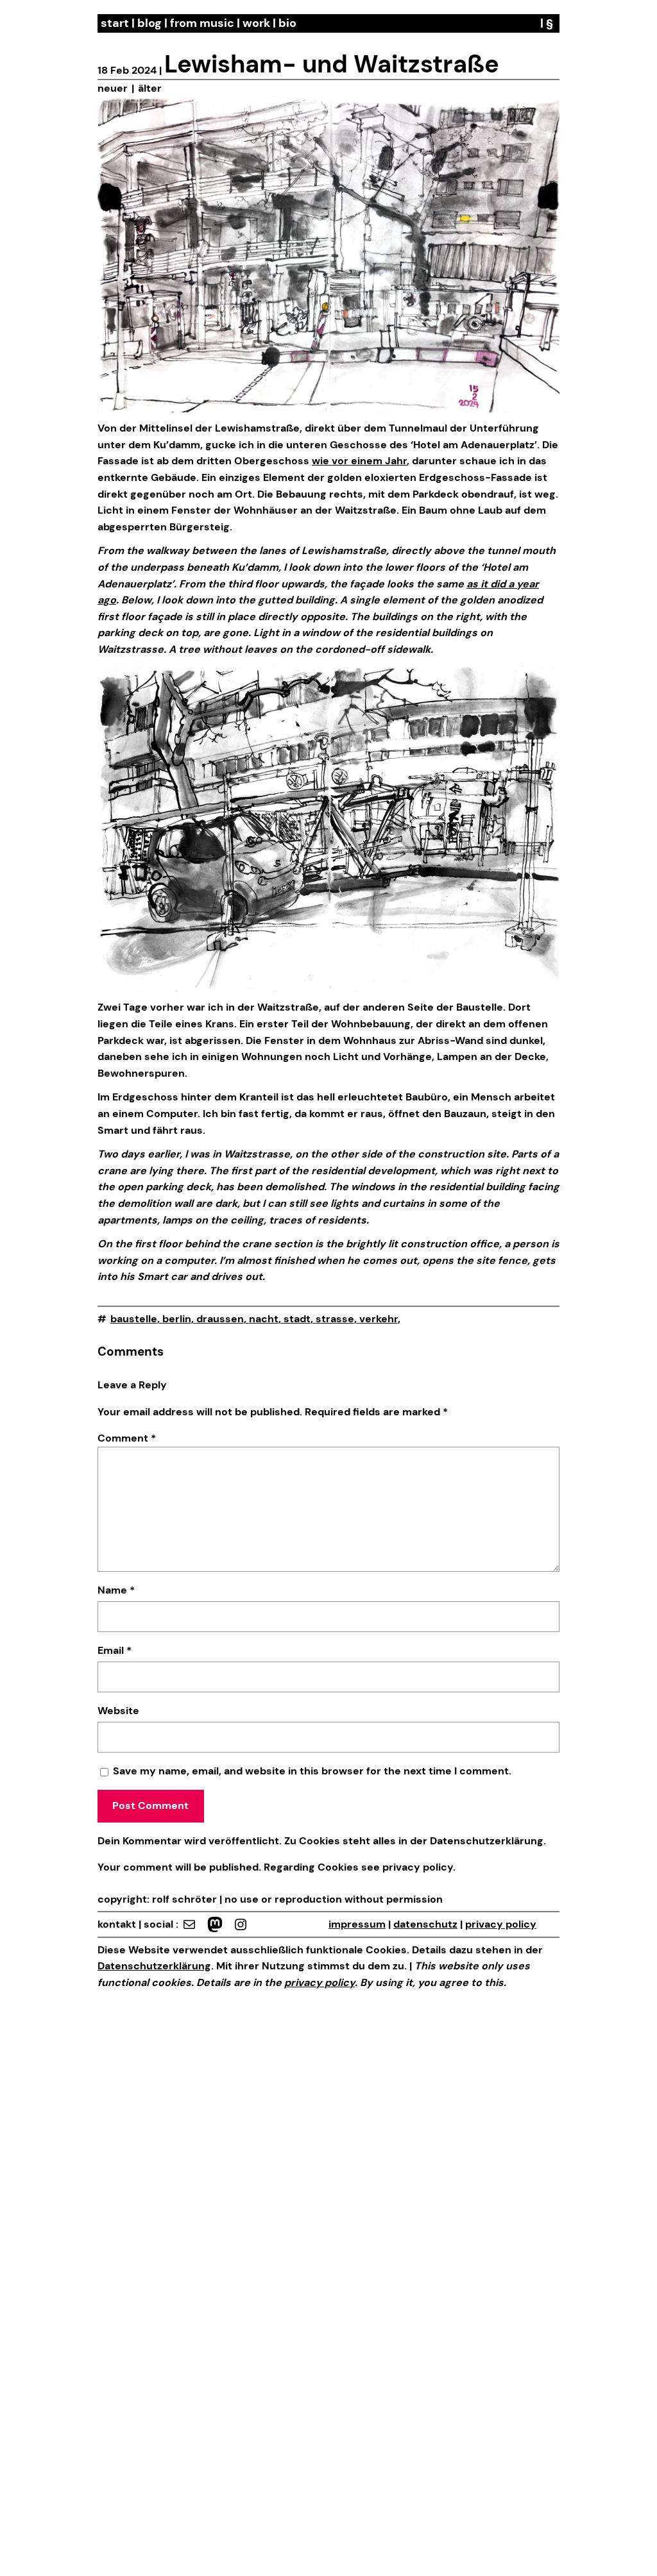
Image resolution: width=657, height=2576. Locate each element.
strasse (335, 1319)
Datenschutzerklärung (487, 1841)
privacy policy (416, 1867)
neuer (113, 88)
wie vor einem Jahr (359, 461)
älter (150, 88)
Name (116, 1590)
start (115, 23)
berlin (177, 1319)
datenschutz (425, 1924)
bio (287, 23)
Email (115, 1650)
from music (202, 23)
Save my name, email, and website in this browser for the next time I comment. (312, 1771)
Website (118, 1711)
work (256, 23)
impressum (357, 1924)
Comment (127, 1438)
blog (149, 23)
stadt (297, 1319)
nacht (264, 1319)
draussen (220, 1319)
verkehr (379, 1319)
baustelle (134, 1319)
